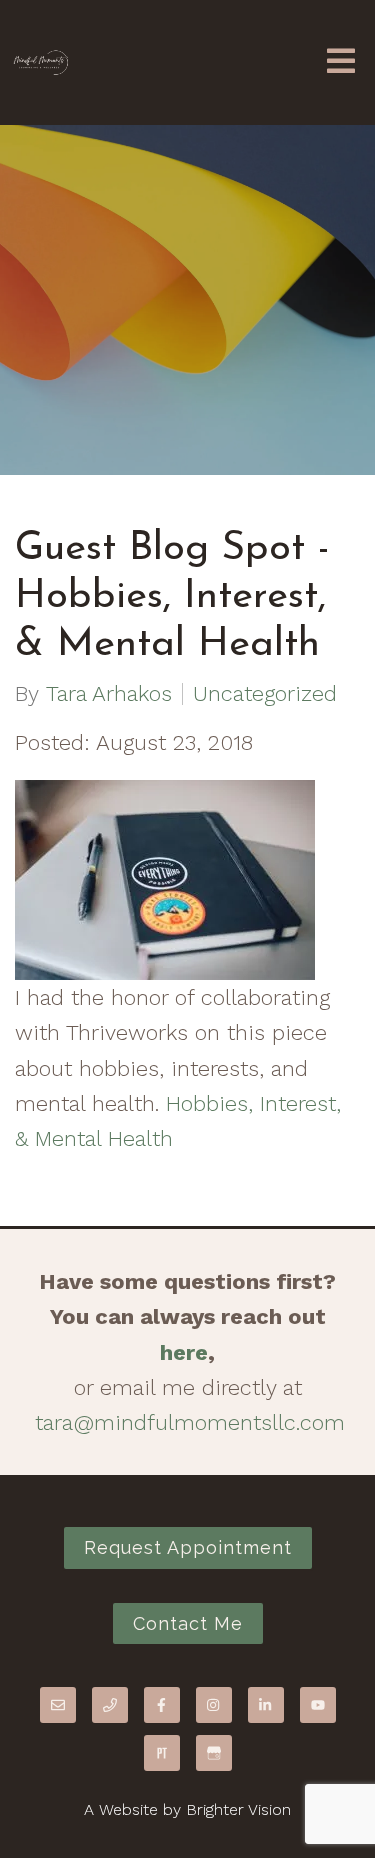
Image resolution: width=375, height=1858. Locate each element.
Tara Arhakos (109, 694)
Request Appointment (188, 1547)
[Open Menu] (341, 62)
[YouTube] (318, 1705)
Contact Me (188, 1623)
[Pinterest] (162, 1753)
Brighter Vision (238, 1809)
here (184, 1352)
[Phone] (110, 1705)
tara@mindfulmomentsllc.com (190, 1422)
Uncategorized (265, 694)
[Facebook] (162, 1705)
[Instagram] (214, 1705)
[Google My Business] (214, 1753)
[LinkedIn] (266, 1705)
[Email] (58, 1705)
